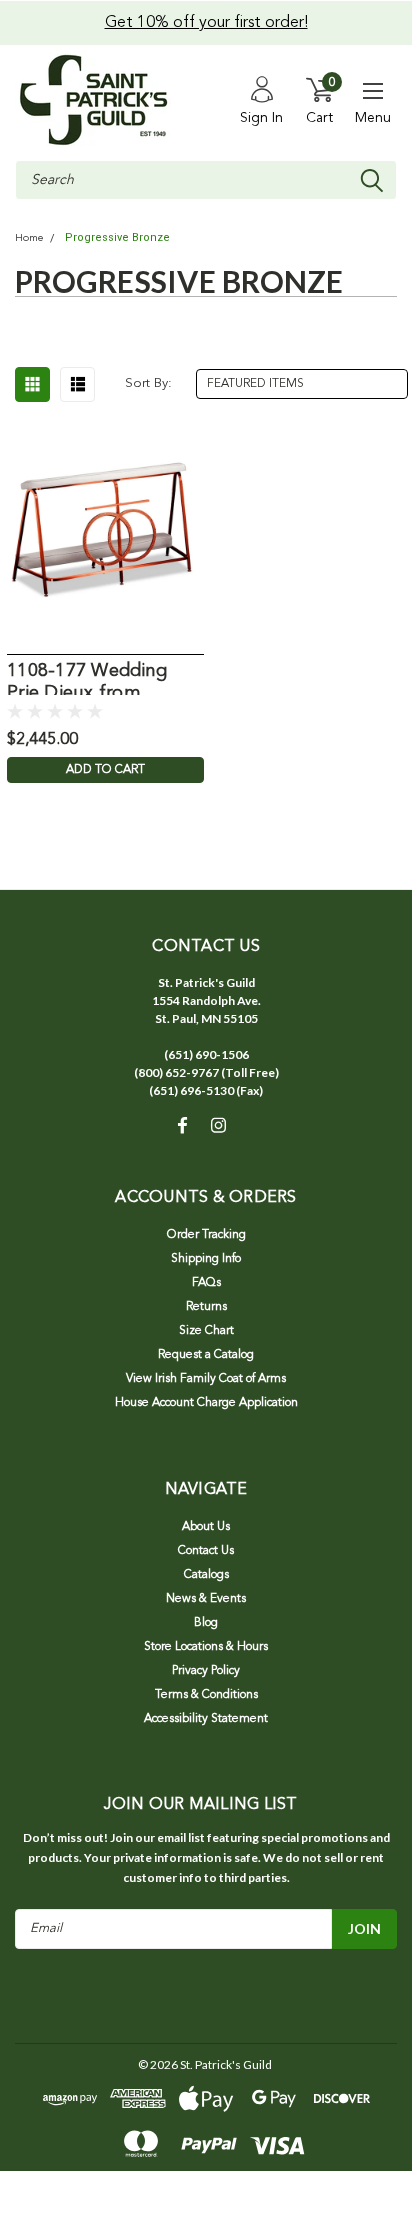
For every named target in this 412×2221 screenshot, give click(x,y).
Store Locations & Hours (206, 1647)
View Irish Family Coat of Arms (206, 1379)
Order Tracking (206, 1235)
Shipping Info (206, 1259)
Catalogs (206, 1575)
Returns (206, 1307)
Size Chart (206, 1331)
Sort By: (148, 383)
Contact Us (206, 1551)
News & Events (206, 1599)
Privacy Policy (206, 1671)
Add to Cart (105, 770)
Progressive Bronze (117, 237)
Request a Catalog (206, 1355)
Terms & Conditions (206, 1695)
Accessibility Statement (206, 1719)
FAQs (206, 1283)
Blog (206, 1623)
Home (29, 238)
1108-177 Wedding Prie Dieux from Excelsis (87, 678)
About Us (206, 1527)
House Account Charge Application (206, 1403)
